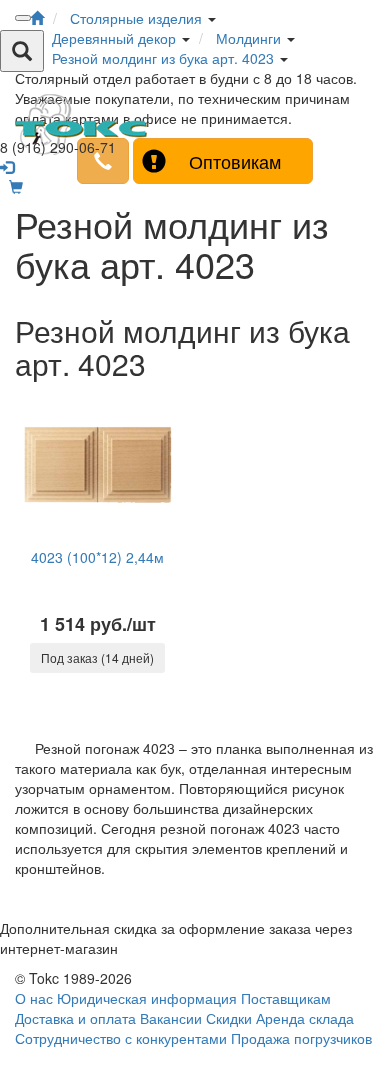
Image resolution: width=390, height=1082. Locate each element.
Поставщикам (286, 998)
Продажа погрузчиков (301, 1038)
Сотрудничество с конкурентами (121, 1038)
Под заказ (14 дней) (97, 657)
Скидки (229, 1018)
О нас (34, 998)
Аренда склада (305, 1018)
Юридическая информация (147, 998)
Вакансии (171, 1018)
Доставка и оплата (75, 1018)
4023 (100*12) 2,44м (97, 557)
